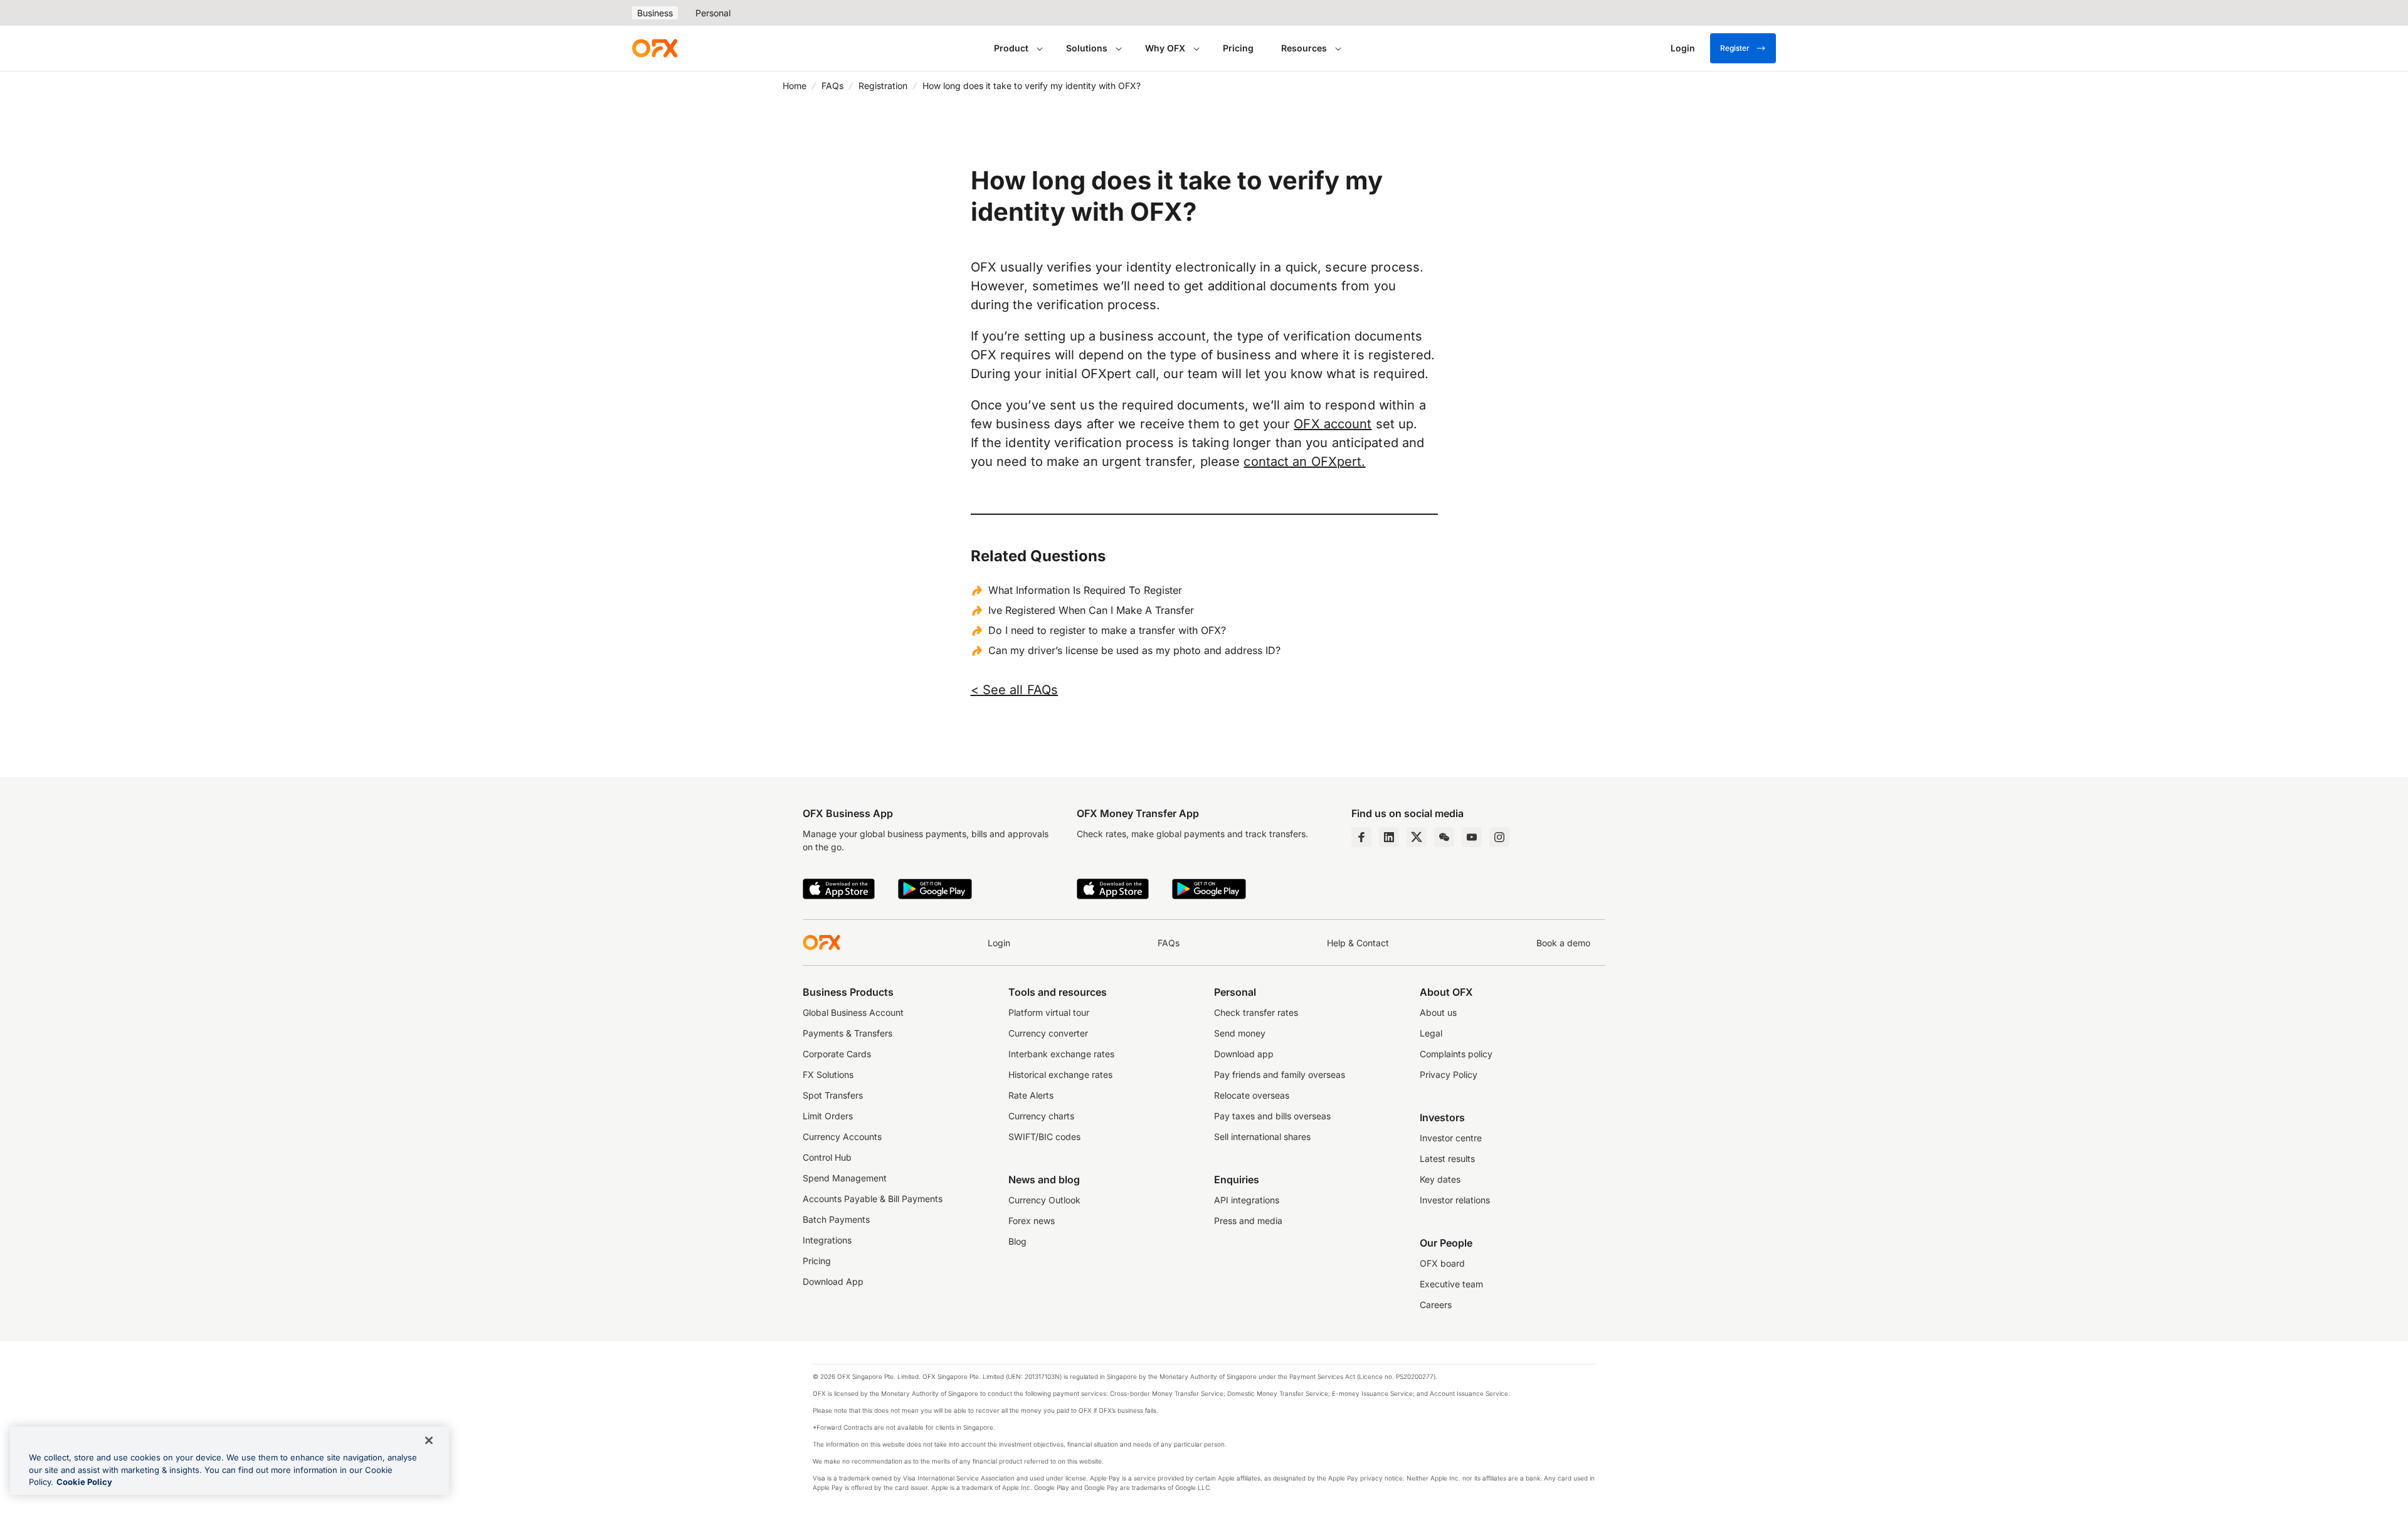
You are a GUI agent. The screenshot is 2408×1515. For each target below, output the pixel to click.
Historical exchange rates (1060, 1074)
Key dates (1440, 1179)
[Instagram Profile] (1499, 837)
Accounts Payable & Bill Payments (873, 1199)
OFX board (1442, 1263)
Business (655, 13)
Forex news (1032, 1221)
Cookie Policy (84, 1482)
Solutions (1087, 48)
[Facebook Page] (1361, 837)
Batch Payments (836, 1219)
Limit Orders (828, 1116)
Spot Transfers (833, 1095)
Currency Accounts (842, 1137)
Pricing (1238, 48)
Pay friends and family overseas (1280, 1074)
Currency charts (1041, 1116)
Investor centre (1451, 1138)
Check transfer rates (1256, 1012)
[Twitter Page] (1417, 837)
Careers (1436, 1305)
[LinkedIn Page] (1389, 837)
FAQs (832, 86)
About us (1438, 1012)
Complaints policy (1456, 1054)
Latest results (1447, 1159)
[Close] (429, 1440)
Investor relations (1455, 1200)
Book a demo (1563, 943)
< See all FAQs (1015, 690)
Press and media (1248, 1221)
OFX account (1333, 424)
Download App (833, 1281)
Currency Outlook (1044, 1200)
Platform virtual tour (1049, 1012)
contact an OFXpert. (1304, 462)
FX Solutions (828, 1074)
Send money (1240, 1033)
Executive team (1451, 1284)
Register (1735, 48)
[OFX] (655, 48)
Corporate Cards (837, 1054)
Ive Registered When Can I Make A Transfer (1091, 610)
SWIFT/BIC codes (1044, 1137)
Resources (1304, 48)
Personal (713, 13)
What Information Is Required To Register (1085, 590)
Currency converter (1048, 1033)
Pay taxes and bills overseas (1272, 1116)
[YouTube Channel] (1472, 837)
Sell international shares (1262, 1137)
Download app (1244, 1054)
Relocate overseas (1252, 1095)
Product (1011, 48)
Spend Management (845, 1178)
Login (999, 943)
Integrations (827, 1240)
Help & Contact (1358, 943)
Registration (883, 86)
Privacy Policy (1449, 1074)
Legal (1431, 1033)
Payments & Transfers (848, 1033)
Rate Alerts (1031, 1095)
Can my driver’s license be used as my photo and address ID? (1134, 650)
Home (795, 86)
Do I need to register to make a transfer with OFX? (1107, 630)
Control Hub (827, 1157)
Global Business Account (853, 1012)
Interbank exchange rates (1061, 1054)
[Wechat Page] (1444, 837)
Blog (1017, 1241)
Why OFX (1165, 48)
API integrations (1247, 1200)
